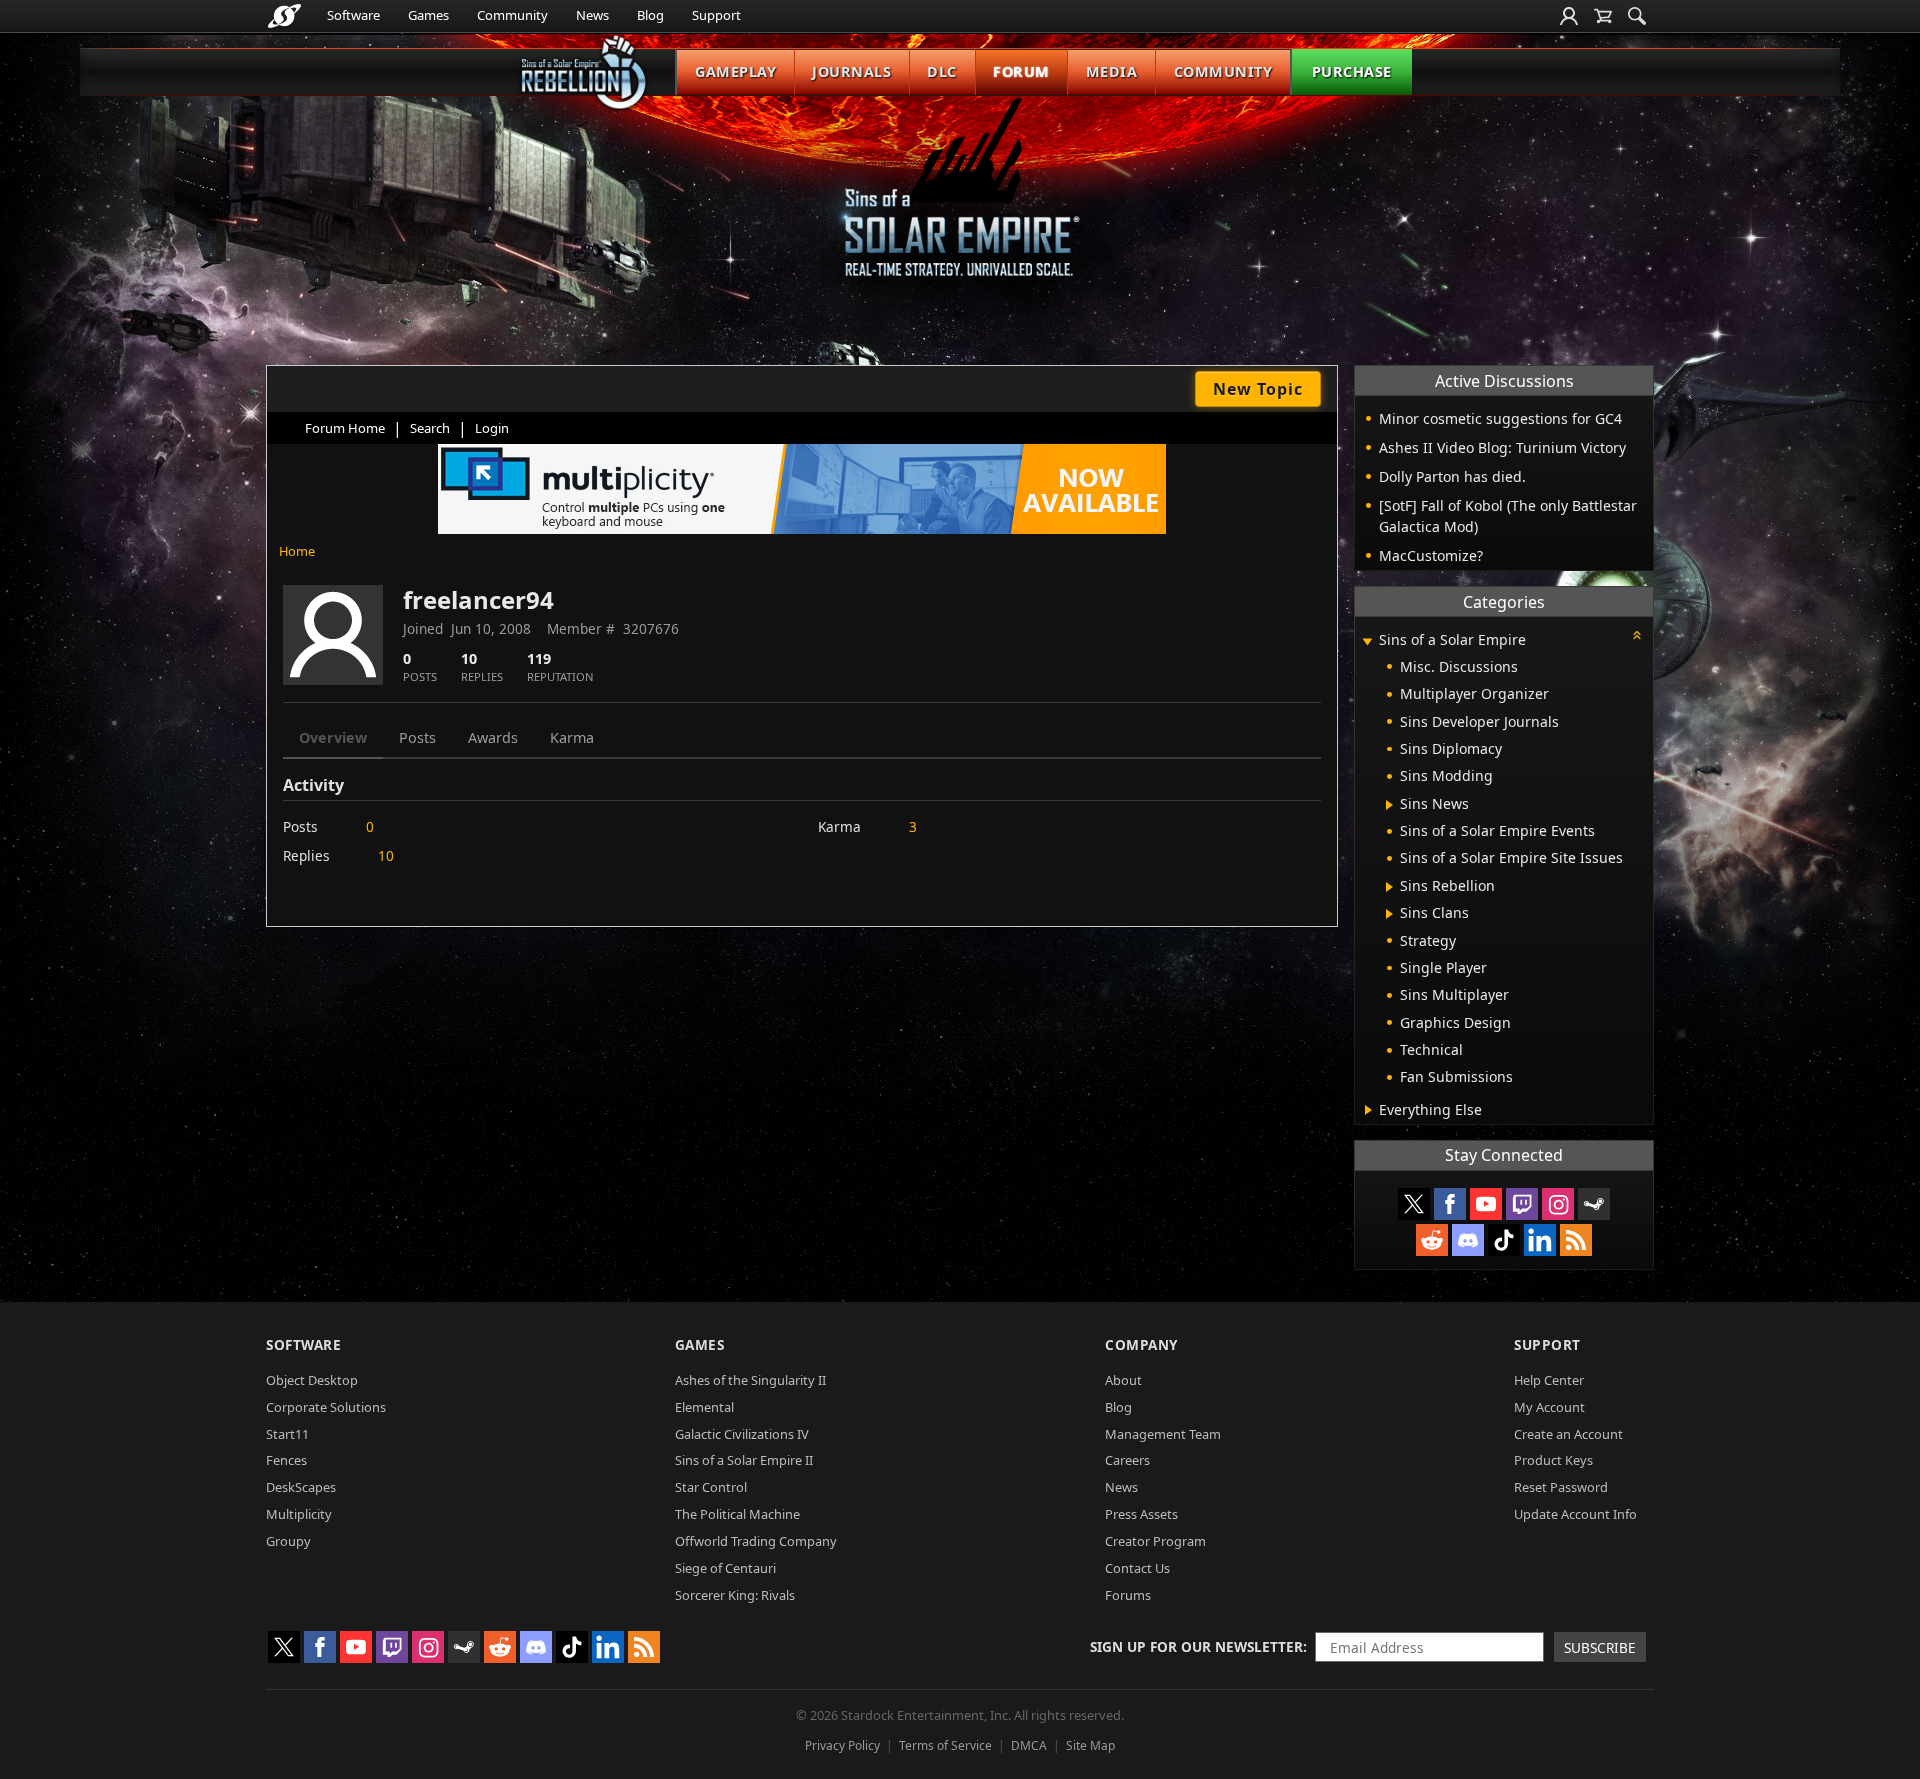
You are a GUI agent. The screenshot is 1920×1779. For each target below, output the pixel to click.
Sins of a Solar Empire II (744, 1460)
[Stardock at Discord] (1468, 1240)
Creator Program (1155, 1541)
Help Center (1549, 1380)
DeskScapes (301, 1487)
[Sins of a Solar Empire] (960, 203)
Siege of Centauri (725, 1568)
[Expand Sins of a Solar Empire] (1367, 641)
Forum (1021, 71)
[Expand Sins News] (1389, 805)
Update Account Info (1575, 1514)
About (1123, 1380)
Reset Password (1561, 1487)
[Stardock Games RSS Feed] (1576, 1240)
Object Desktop (312, 1380)
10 (386, 855)
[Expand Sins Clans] (1389, 914)
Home (297, 551)
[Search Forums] (1637, 16)
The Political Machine (737, 1514)
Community (512, 15)
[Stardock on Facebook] (1450, 1204)
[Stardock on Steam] (1594, 1204)
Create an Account (1568, 1434)
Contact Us (1137, 1568)
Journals (851, 71)
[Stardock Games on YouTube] (1486, 1204)
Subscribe (1600, 1647)
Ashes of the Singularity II (750, 1380)
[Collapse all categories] (1637, 635)
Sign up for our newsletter (1196, 1646)
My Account (1549, 1407)
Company (1141, 1344)
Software (353, 15)
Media (1112, 71)
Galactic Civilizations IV (742, 1434)
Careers (1127, 1460)
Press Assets (1141, 1514)
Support (716, 15)
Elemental (704, 1407)
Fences (286, 1460)
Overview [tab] (333, 737)
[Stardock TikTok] (1504, 1240)
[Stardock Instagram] (1558, 1204)
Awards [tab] (493, 737)
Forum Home (345, 428)
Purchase (1352, 71)
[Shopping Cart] (1603, 16)
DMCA (1029, 1745)
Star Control (711, 1487)
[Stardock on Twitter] (1414, 1204)
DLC (942, 71)
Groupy (288, 1541)
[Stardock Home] (284, 16)
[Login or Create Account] (1569, 16)
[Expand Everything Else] (1368, 1110)
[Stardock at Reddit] (1432, 1240)
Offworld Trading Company (756, 1541)
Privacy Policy (842, 1745)
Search (430, 428)
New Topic (1258, 389)
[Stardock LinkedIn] (1540, 1240)
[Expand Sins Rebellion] (1389, 887)
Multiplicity (299, 1514)
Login (492, 428)
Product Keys (1553, 1460)
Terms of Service (945, 1745)
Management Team (1163, 1434)
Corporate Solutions (326, 1407)
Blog (650, 15)
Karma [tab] (572, 737)
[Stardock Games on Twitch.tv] (1522, 1204)
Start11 (287, 1434)
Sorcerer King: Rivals (735, 1595)
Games (428, 15)
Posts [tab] (417, 737)
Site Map (1090, 1745)
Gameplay (735, 71)
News (592, 15)
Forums (1128, 1595)
